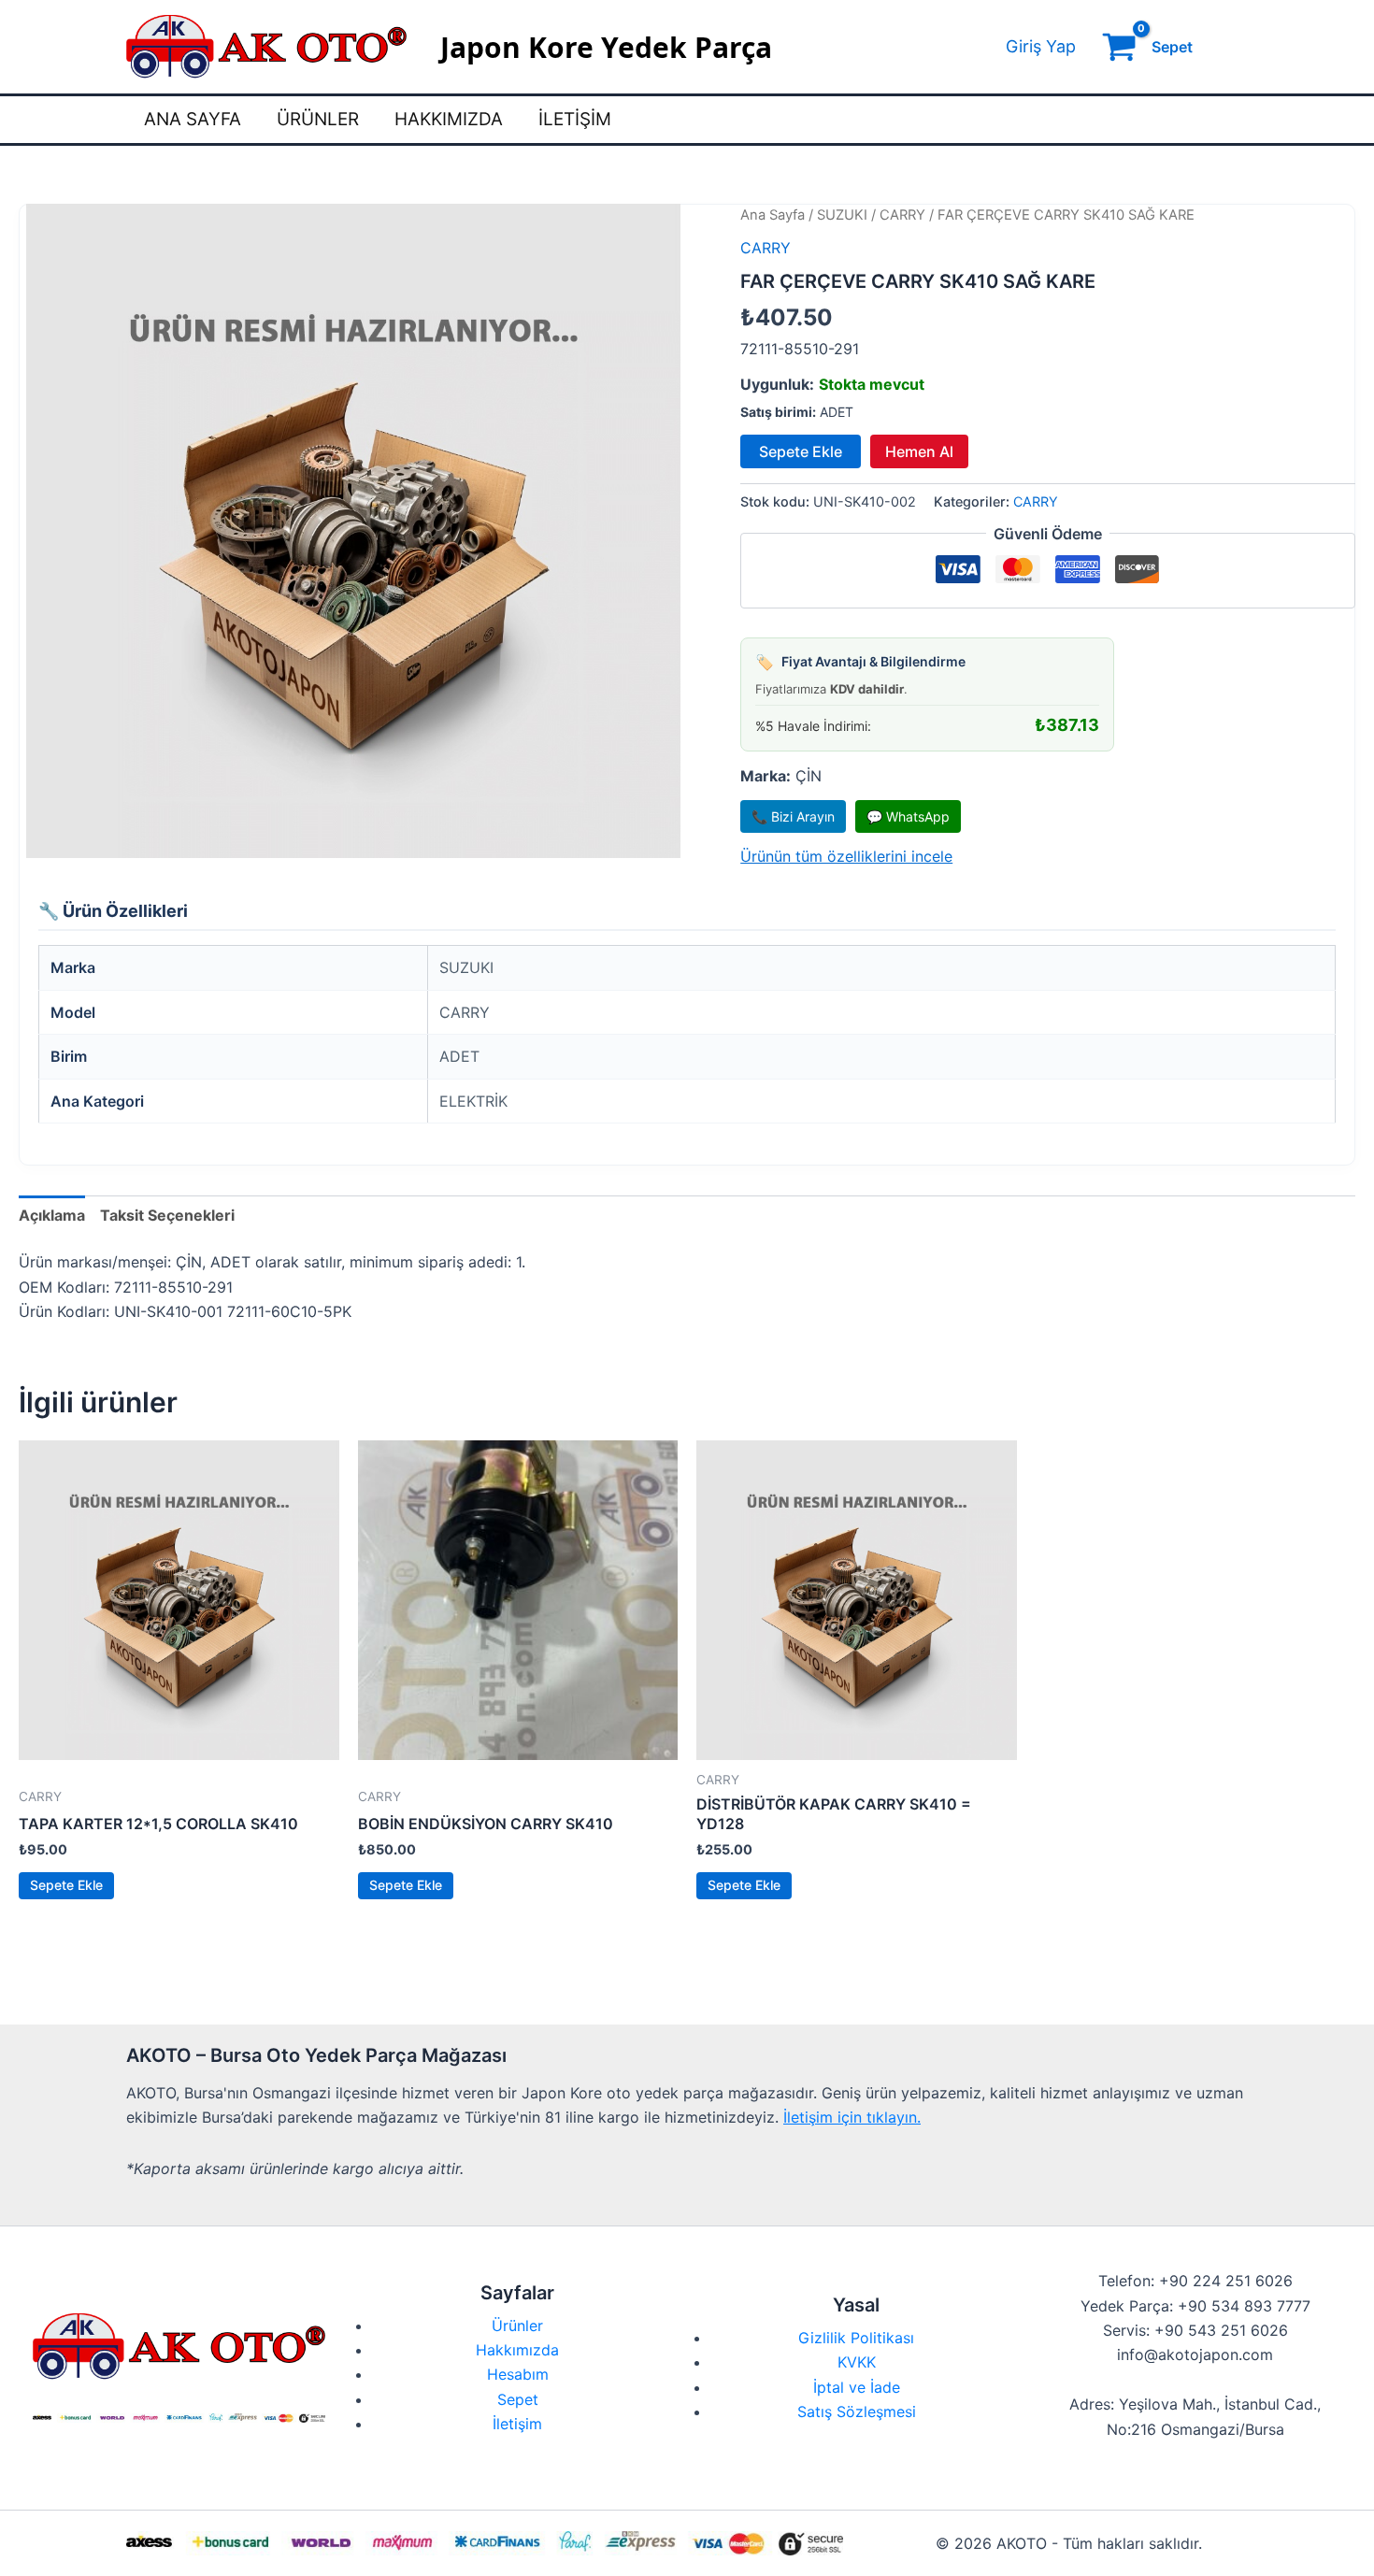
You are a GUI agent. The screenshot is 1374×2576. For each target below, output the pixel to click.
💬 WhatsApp (908, 816)
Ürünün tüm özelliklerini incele (846, 856)
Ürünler (318, 119)
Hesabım (518, 2374)
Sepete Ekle (801, 451)
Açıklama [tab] (52, 1215)
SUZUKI (842, 215)
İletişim (575, 119)
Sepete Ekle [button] (66, 1885)
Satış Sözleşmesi (857, 2411)
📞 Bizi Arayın (793, 816)
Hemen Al (919, 451)
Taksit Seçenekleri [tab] (167, 1215)
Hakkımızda (449, 119)
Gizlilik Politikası (856, 2338)
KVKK (857, 2362)
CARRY (902, 215)
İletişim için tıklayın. (852, 2117)
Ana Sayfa (193, 119)
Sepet (518, 2399)
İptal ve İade (857, 2387)
